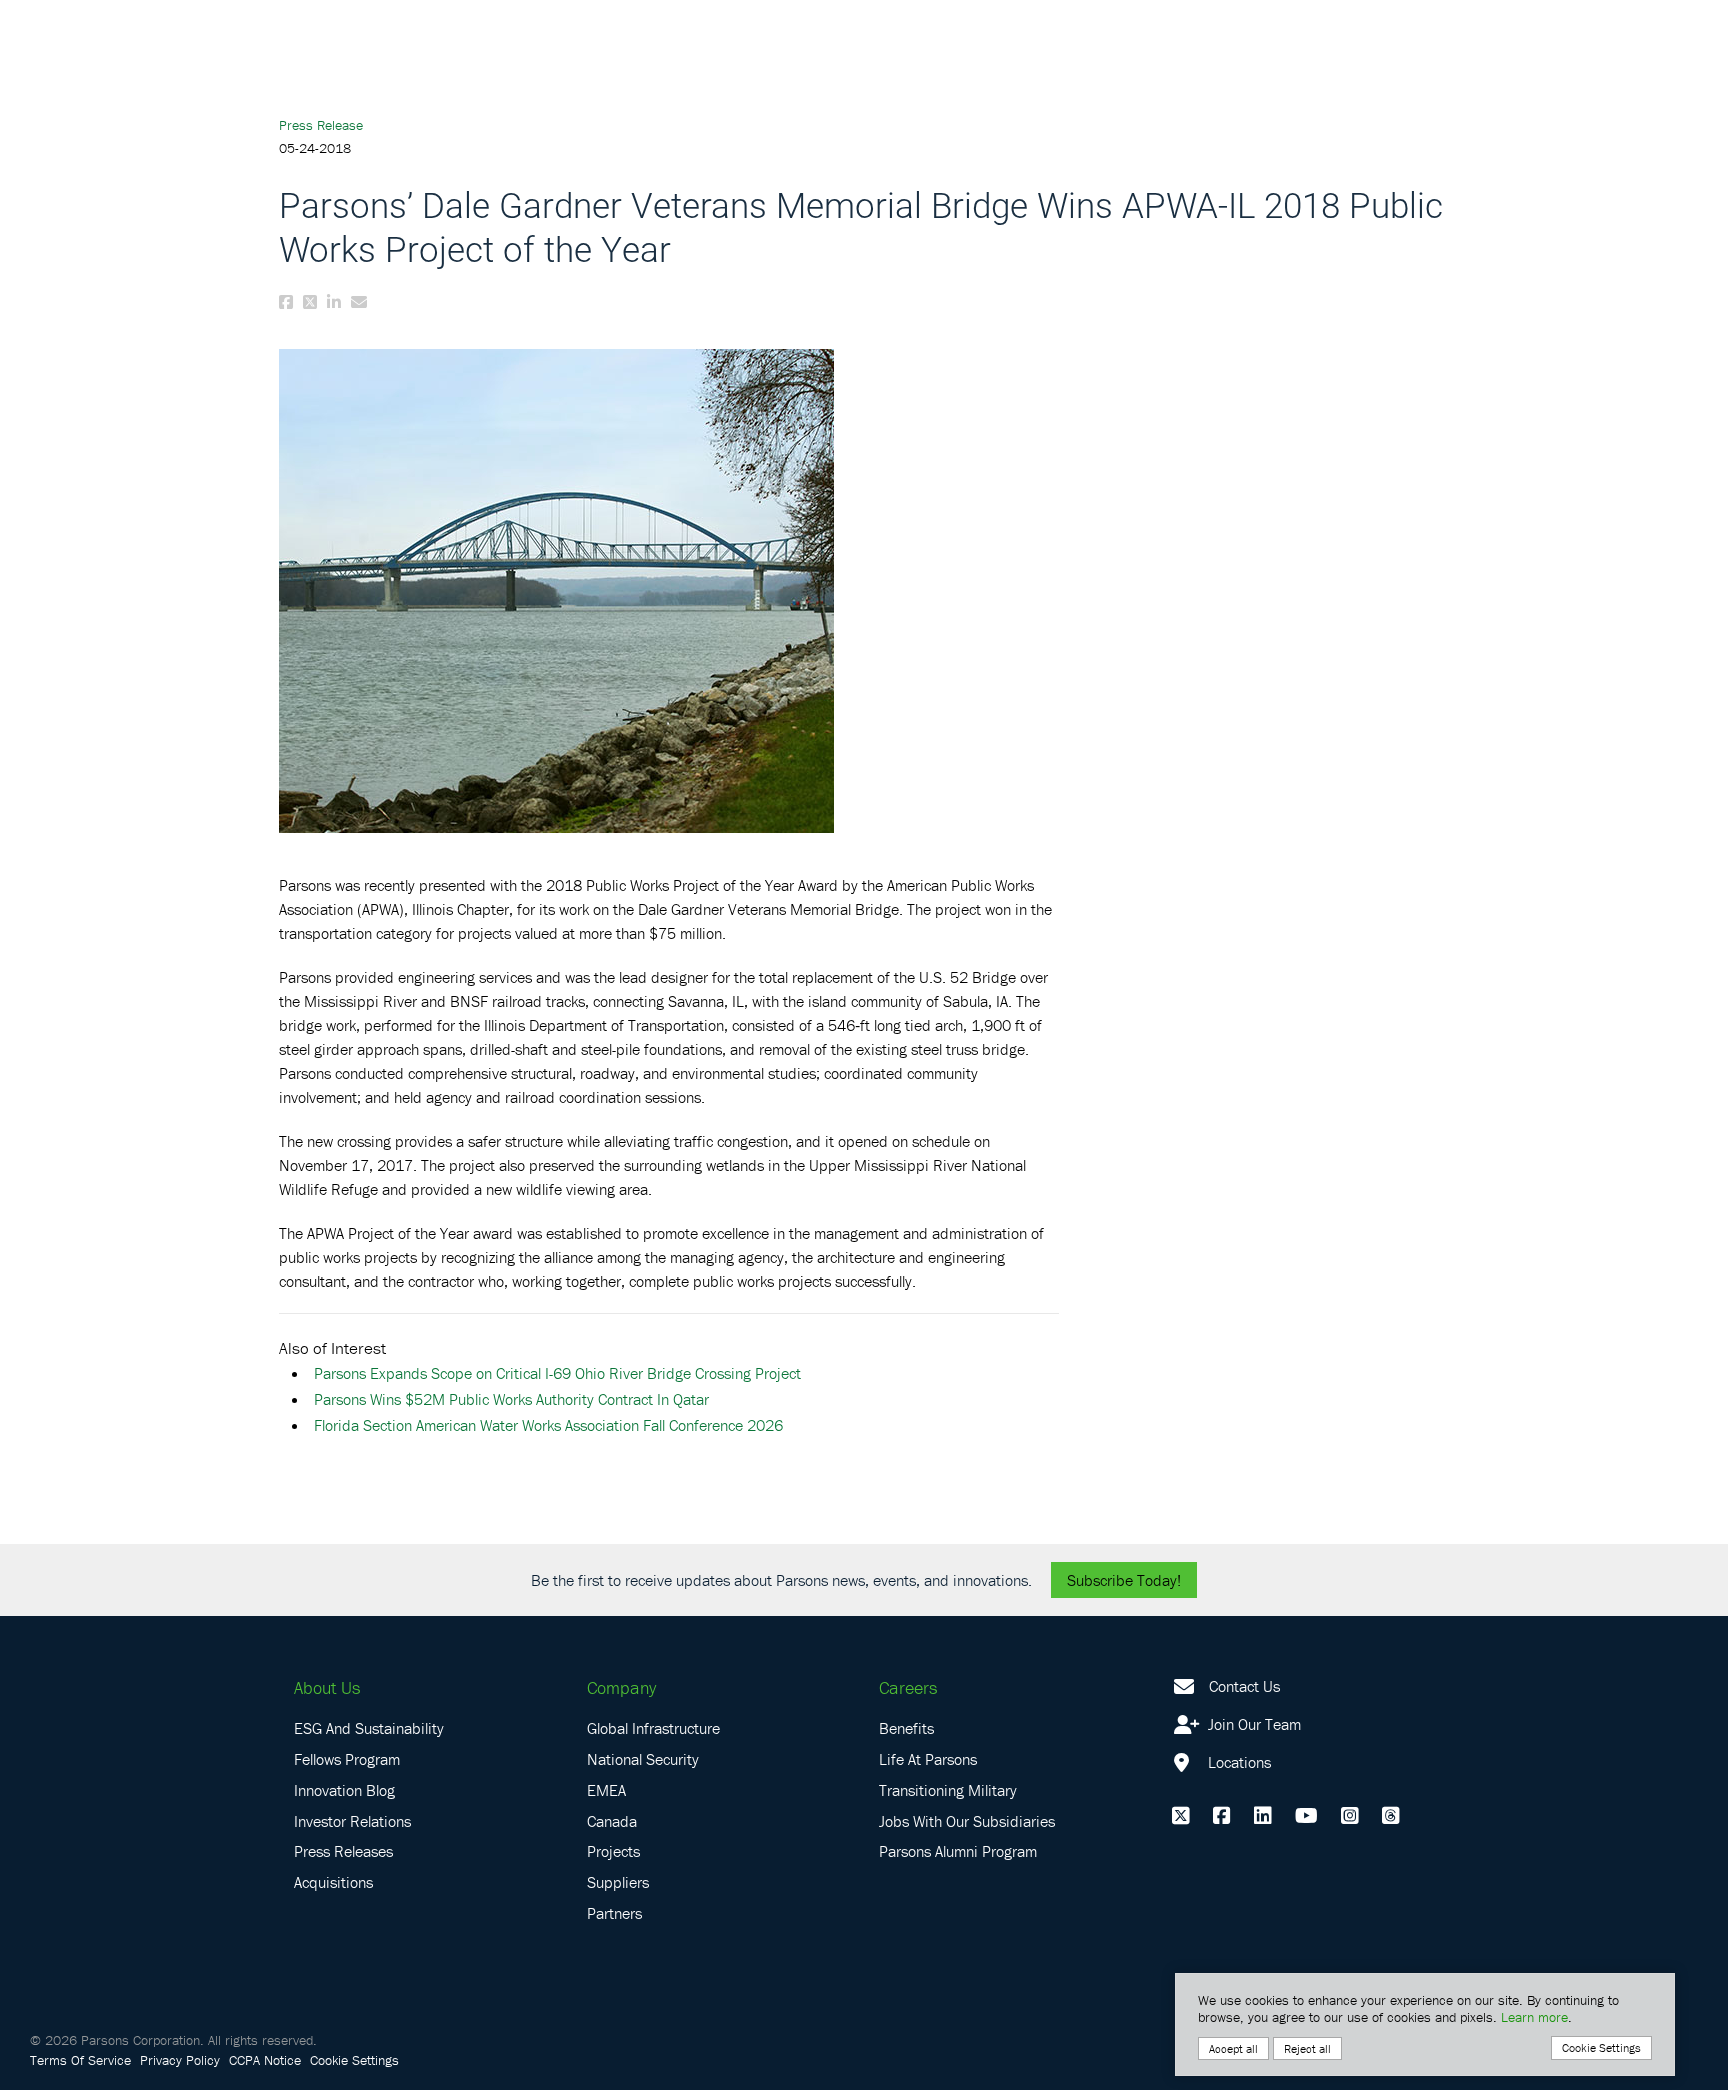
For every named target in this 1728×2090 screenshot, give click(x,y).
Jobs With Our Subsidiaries (967, 1821)
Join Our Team (1252, 1724)
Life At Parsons (928, 1759)
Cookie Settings (354, 2060)
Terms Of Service (80, 2060)
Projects (613, 1851)
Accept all (1233, 2048)
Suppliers (618, 1882)
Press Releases (343, 1851)
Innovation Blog (344, 1790)
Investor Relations (352, 1821)
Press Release (321, 125)
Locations (1237, 1762)
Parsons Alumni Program (958, 1851)
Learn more (1534, 2017)
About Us (327, 1687)
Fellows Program (347, 1759)
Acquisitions (333, 1882)
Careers (908, 1687)
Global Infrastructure (653, 1728)
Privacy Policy (180, 2060)
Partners (614, 1913)
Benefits (906, 1728)
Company (621, 1687)
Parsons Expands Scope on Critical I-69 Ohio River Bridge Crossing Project (557, 1373)
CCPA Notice (265, 2060)
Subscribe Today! (1124, 1580)
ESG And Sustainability (369, 1728)
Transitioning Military (948, 1790)
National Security (643, 1759)
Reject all (1307, 2048)
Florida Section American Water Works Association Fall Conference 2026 (548, 1425)
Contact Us (1244, 1686)
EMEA (606, 1790)
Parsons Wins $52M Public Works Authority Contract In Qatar (511, 1399)
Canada (612, 1821)
